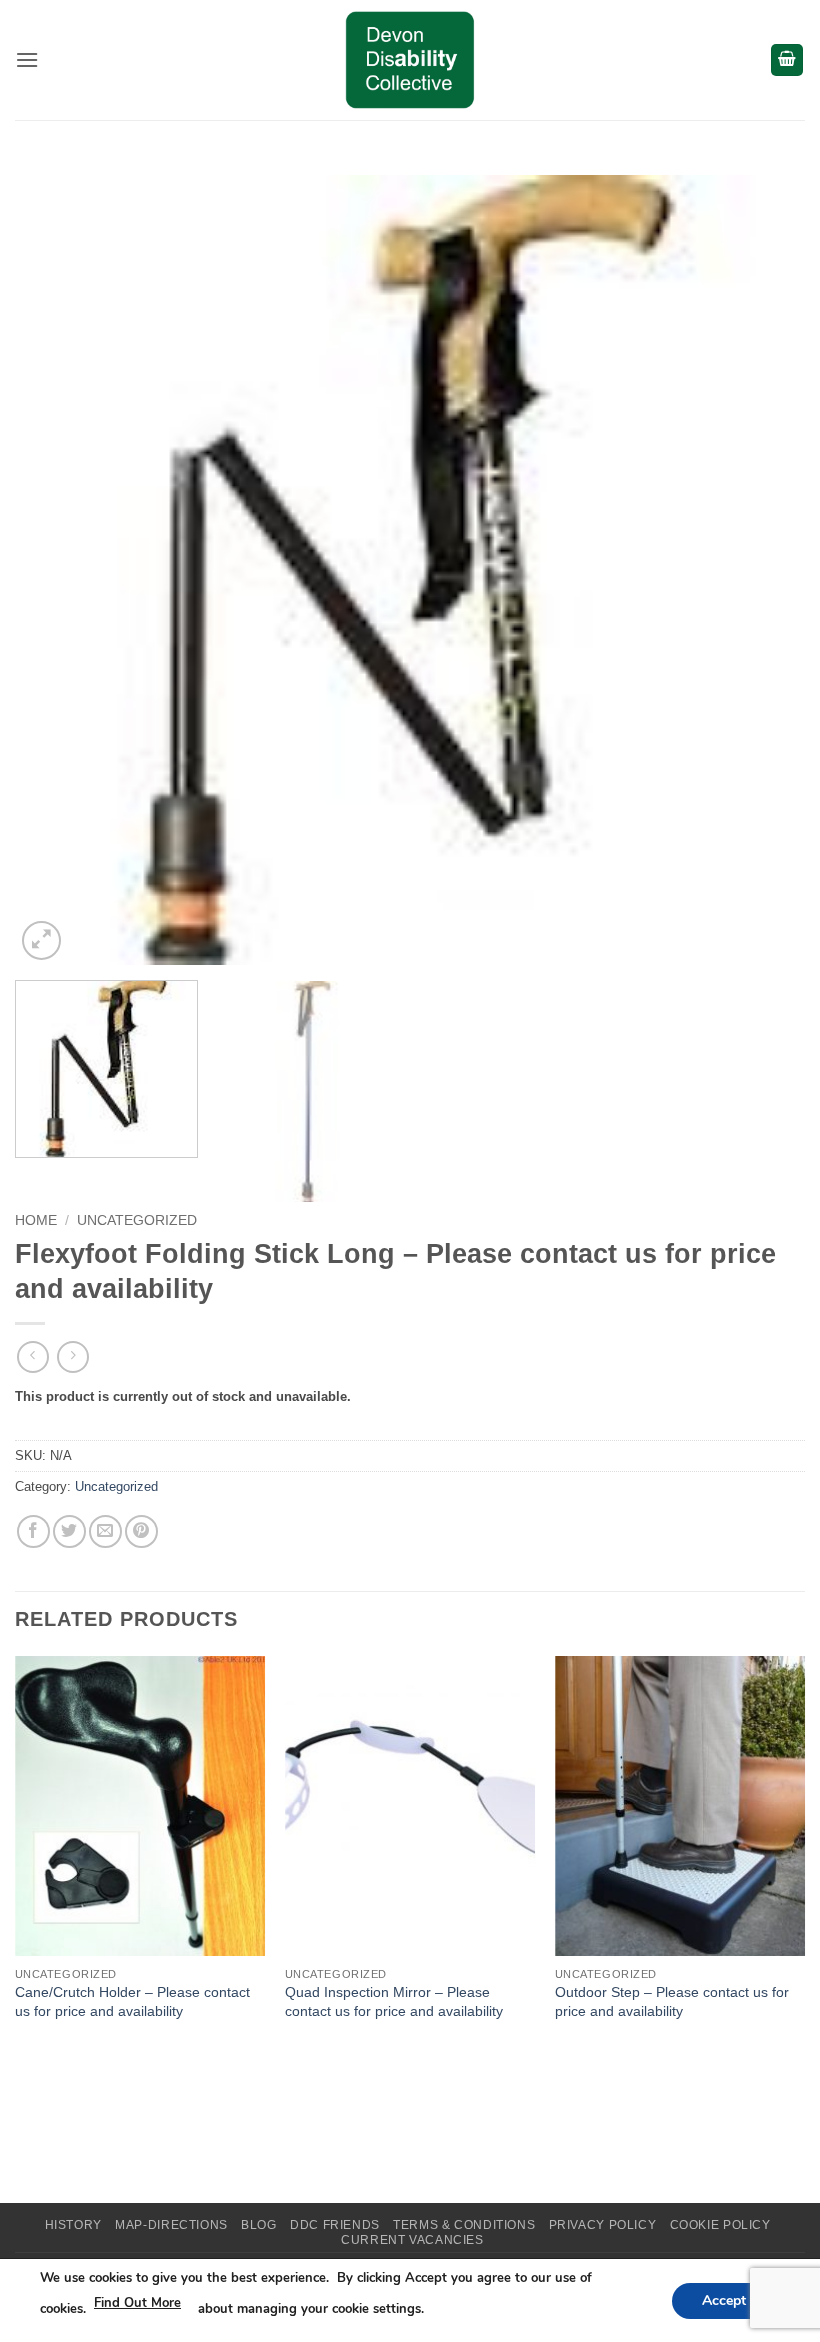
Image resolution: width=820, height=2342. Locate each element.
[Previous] (56, 570)
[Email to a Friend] (105, 1531)
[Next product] (32, 1356)
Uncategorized (137, 1220)
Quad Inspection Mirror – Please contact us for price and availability (394, 2001)
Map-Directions (171, 2225)
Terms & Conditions (464, 2225)
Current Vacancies (412, 2240)
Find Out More (137, 2303)
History (73, 2225)
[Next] (764, 570)
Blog (258, 2225)
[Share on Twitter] (69, 1531)
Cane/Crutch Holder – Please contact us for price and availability (132, 2001)
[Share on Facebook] (33, 1531)
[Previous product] (72, 1356)
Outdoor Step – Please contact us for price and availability (672, 2001)
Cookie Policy (720, 2225)
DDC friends (335, 2225)
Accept (724, 2299)
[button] (27, 59)
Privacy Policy (603, 2225)
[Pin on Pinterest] (141, 1531)
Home (36, 1220)
